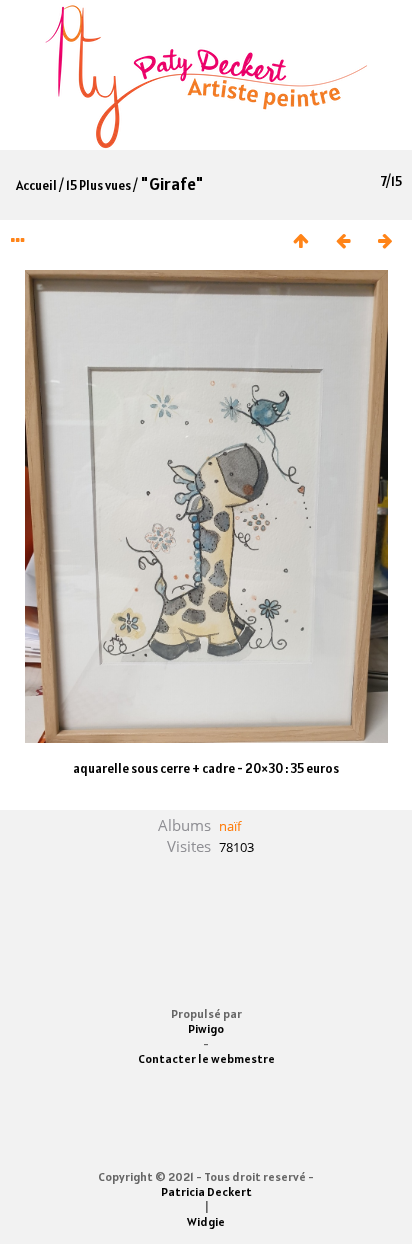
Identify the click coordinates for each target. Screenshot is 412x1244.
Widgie (206, 1221)
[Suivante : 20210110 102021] (385, 241)
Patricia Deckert (206, 1191)
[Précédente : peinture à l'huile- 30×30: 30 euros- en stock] (343, 241)
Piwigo (206, 1028)
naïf (230, 826)
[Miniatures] (301, 241)
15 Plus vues (98, 185)
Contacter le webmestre (206, 1058)
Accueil (36, 185)
